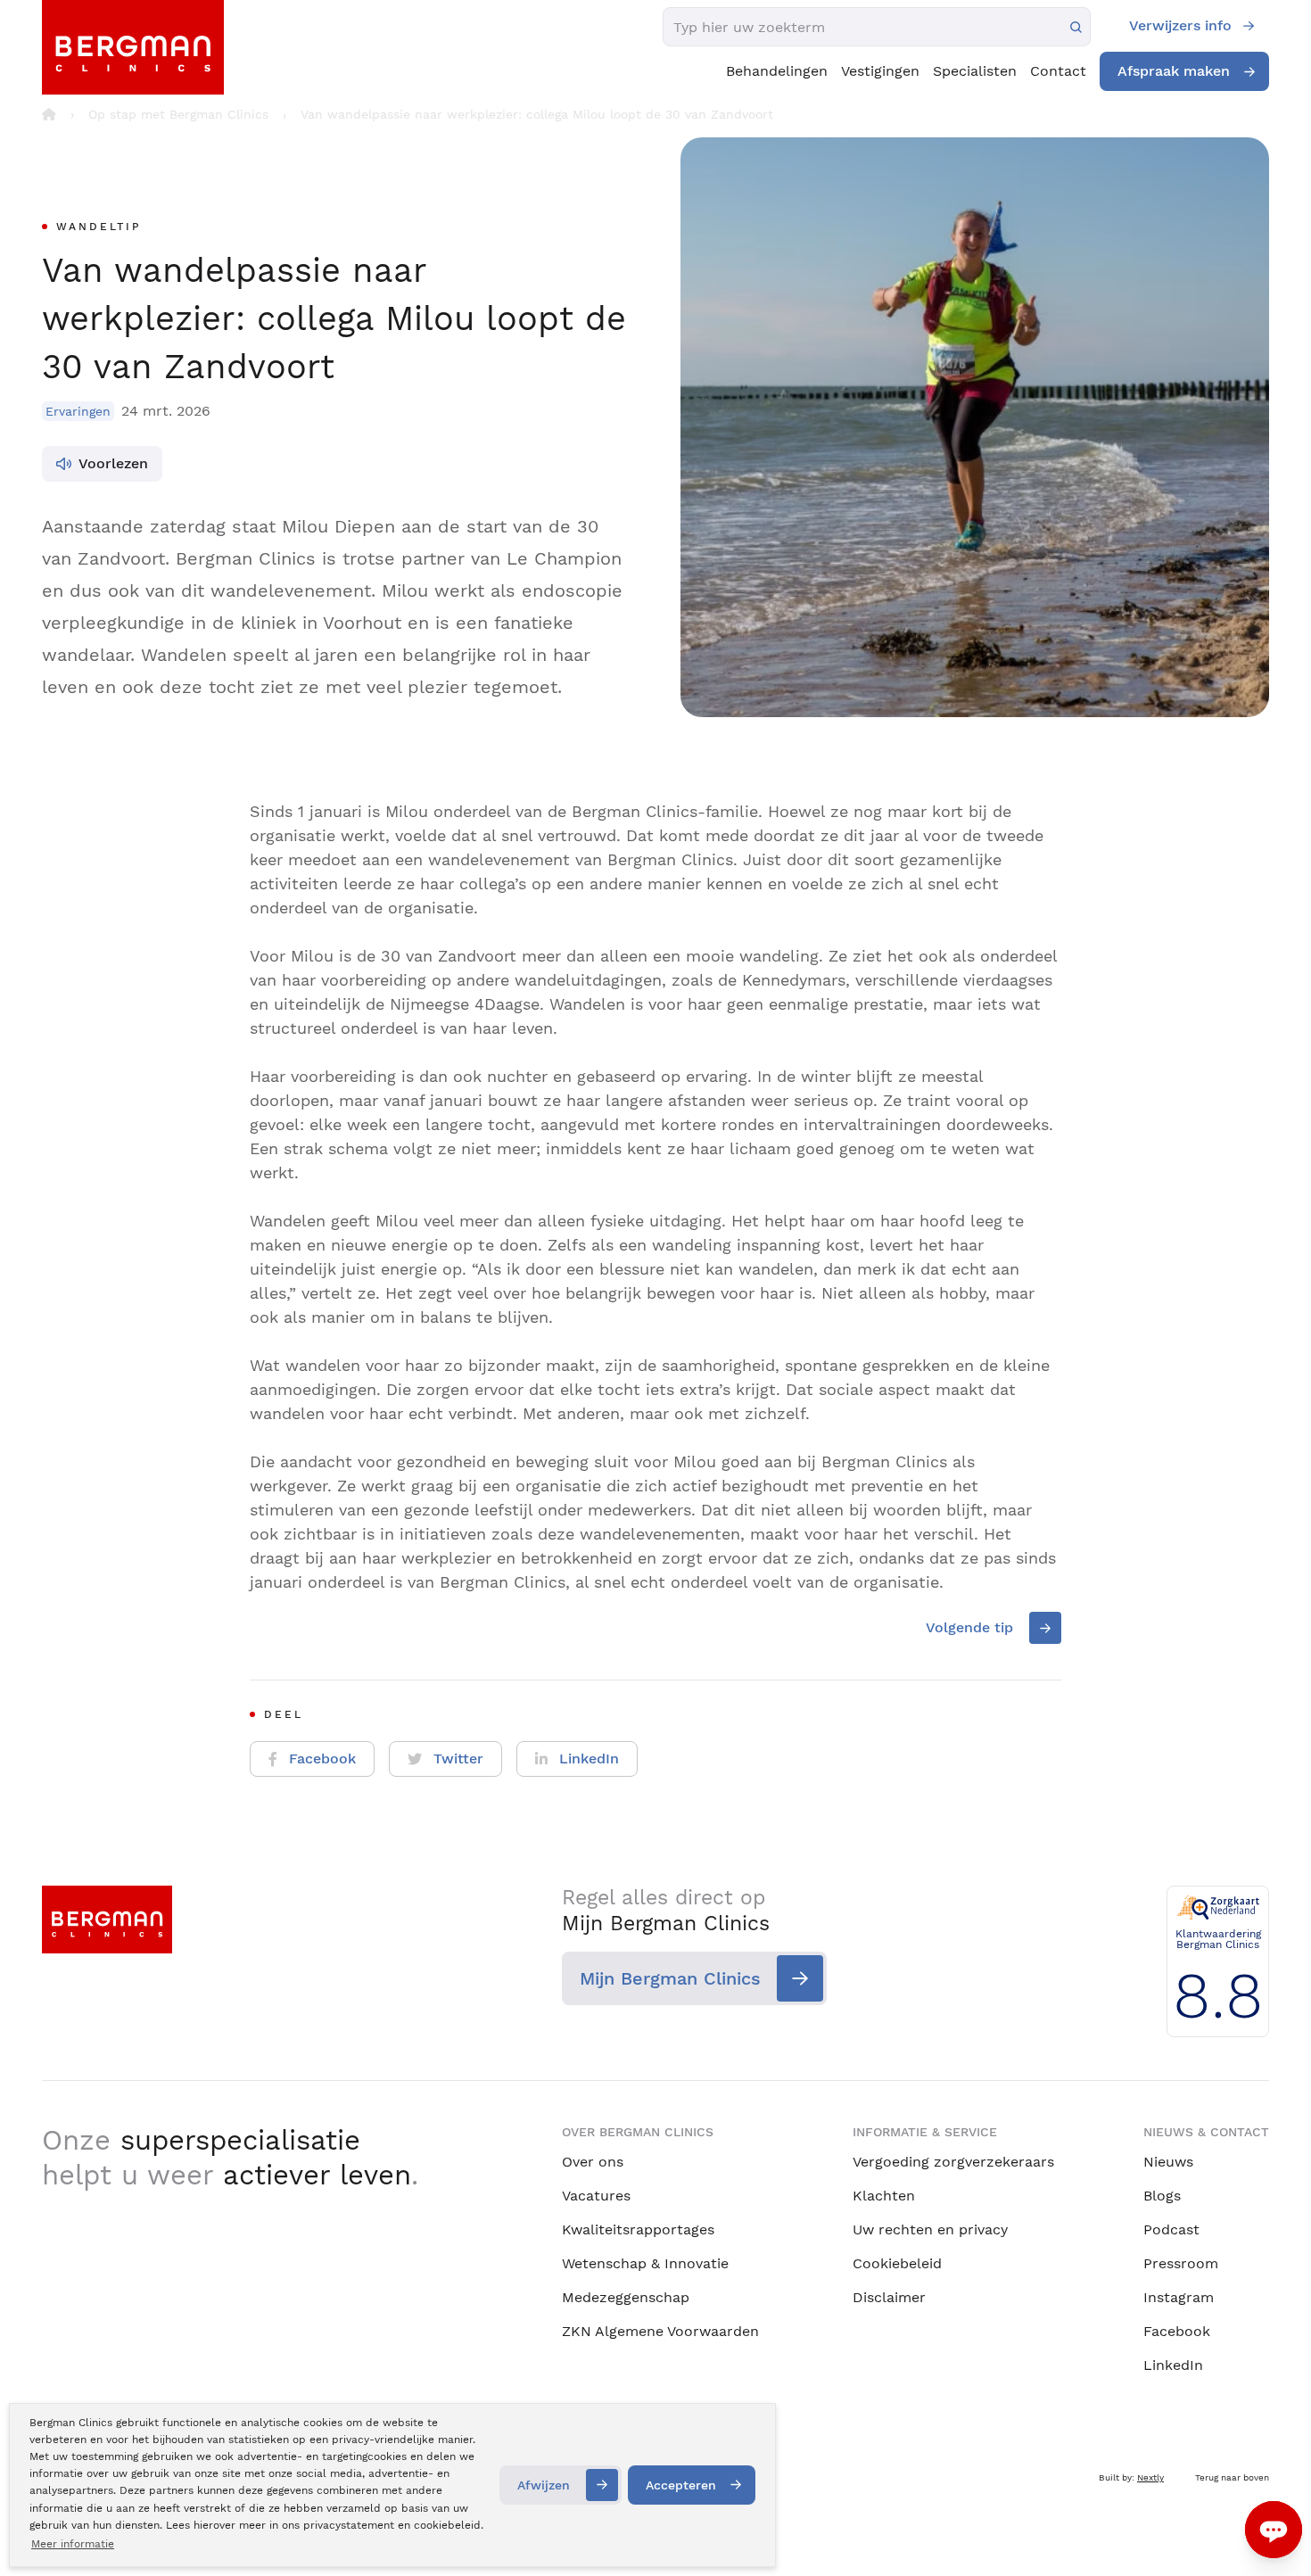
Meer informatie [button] (73, 2544)
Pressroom (1181, 2263)
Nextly (1150, 2477)
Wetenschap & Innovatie (645, 2263)
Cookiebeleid (897, 2263)
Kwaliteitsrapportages (638, 2229)
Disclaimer (889, 2297)
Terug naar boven (1232, 2477)
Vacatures (596, 2196)
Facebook (322, 1759)
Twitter (458, 1759)
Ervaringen (78, 411)
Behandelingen (777, 71)
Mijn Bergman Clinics (670, 1978)
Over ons (593, 2162)
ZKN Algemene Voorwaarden (660, 2331)
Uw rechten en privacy (930, 2229)
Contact (1058, 71)
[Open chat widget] (1274, 2530)
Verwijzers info (1180, 25)
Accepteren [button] (681, 2485)
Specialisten (975, 71)
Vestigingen (880, 71)
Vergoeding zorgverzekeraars (953, 2162)
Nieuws (1168, 2162)
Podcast (1171, 2229)
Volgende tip (969, 1627)
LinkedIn (589, 1759)
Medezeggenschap (626, 2297)
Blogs (1162, 2196)
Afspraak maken (1174, 71)
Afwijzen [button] (544, 2485)
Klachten (884, 2196)
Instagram (1179, 2297)
